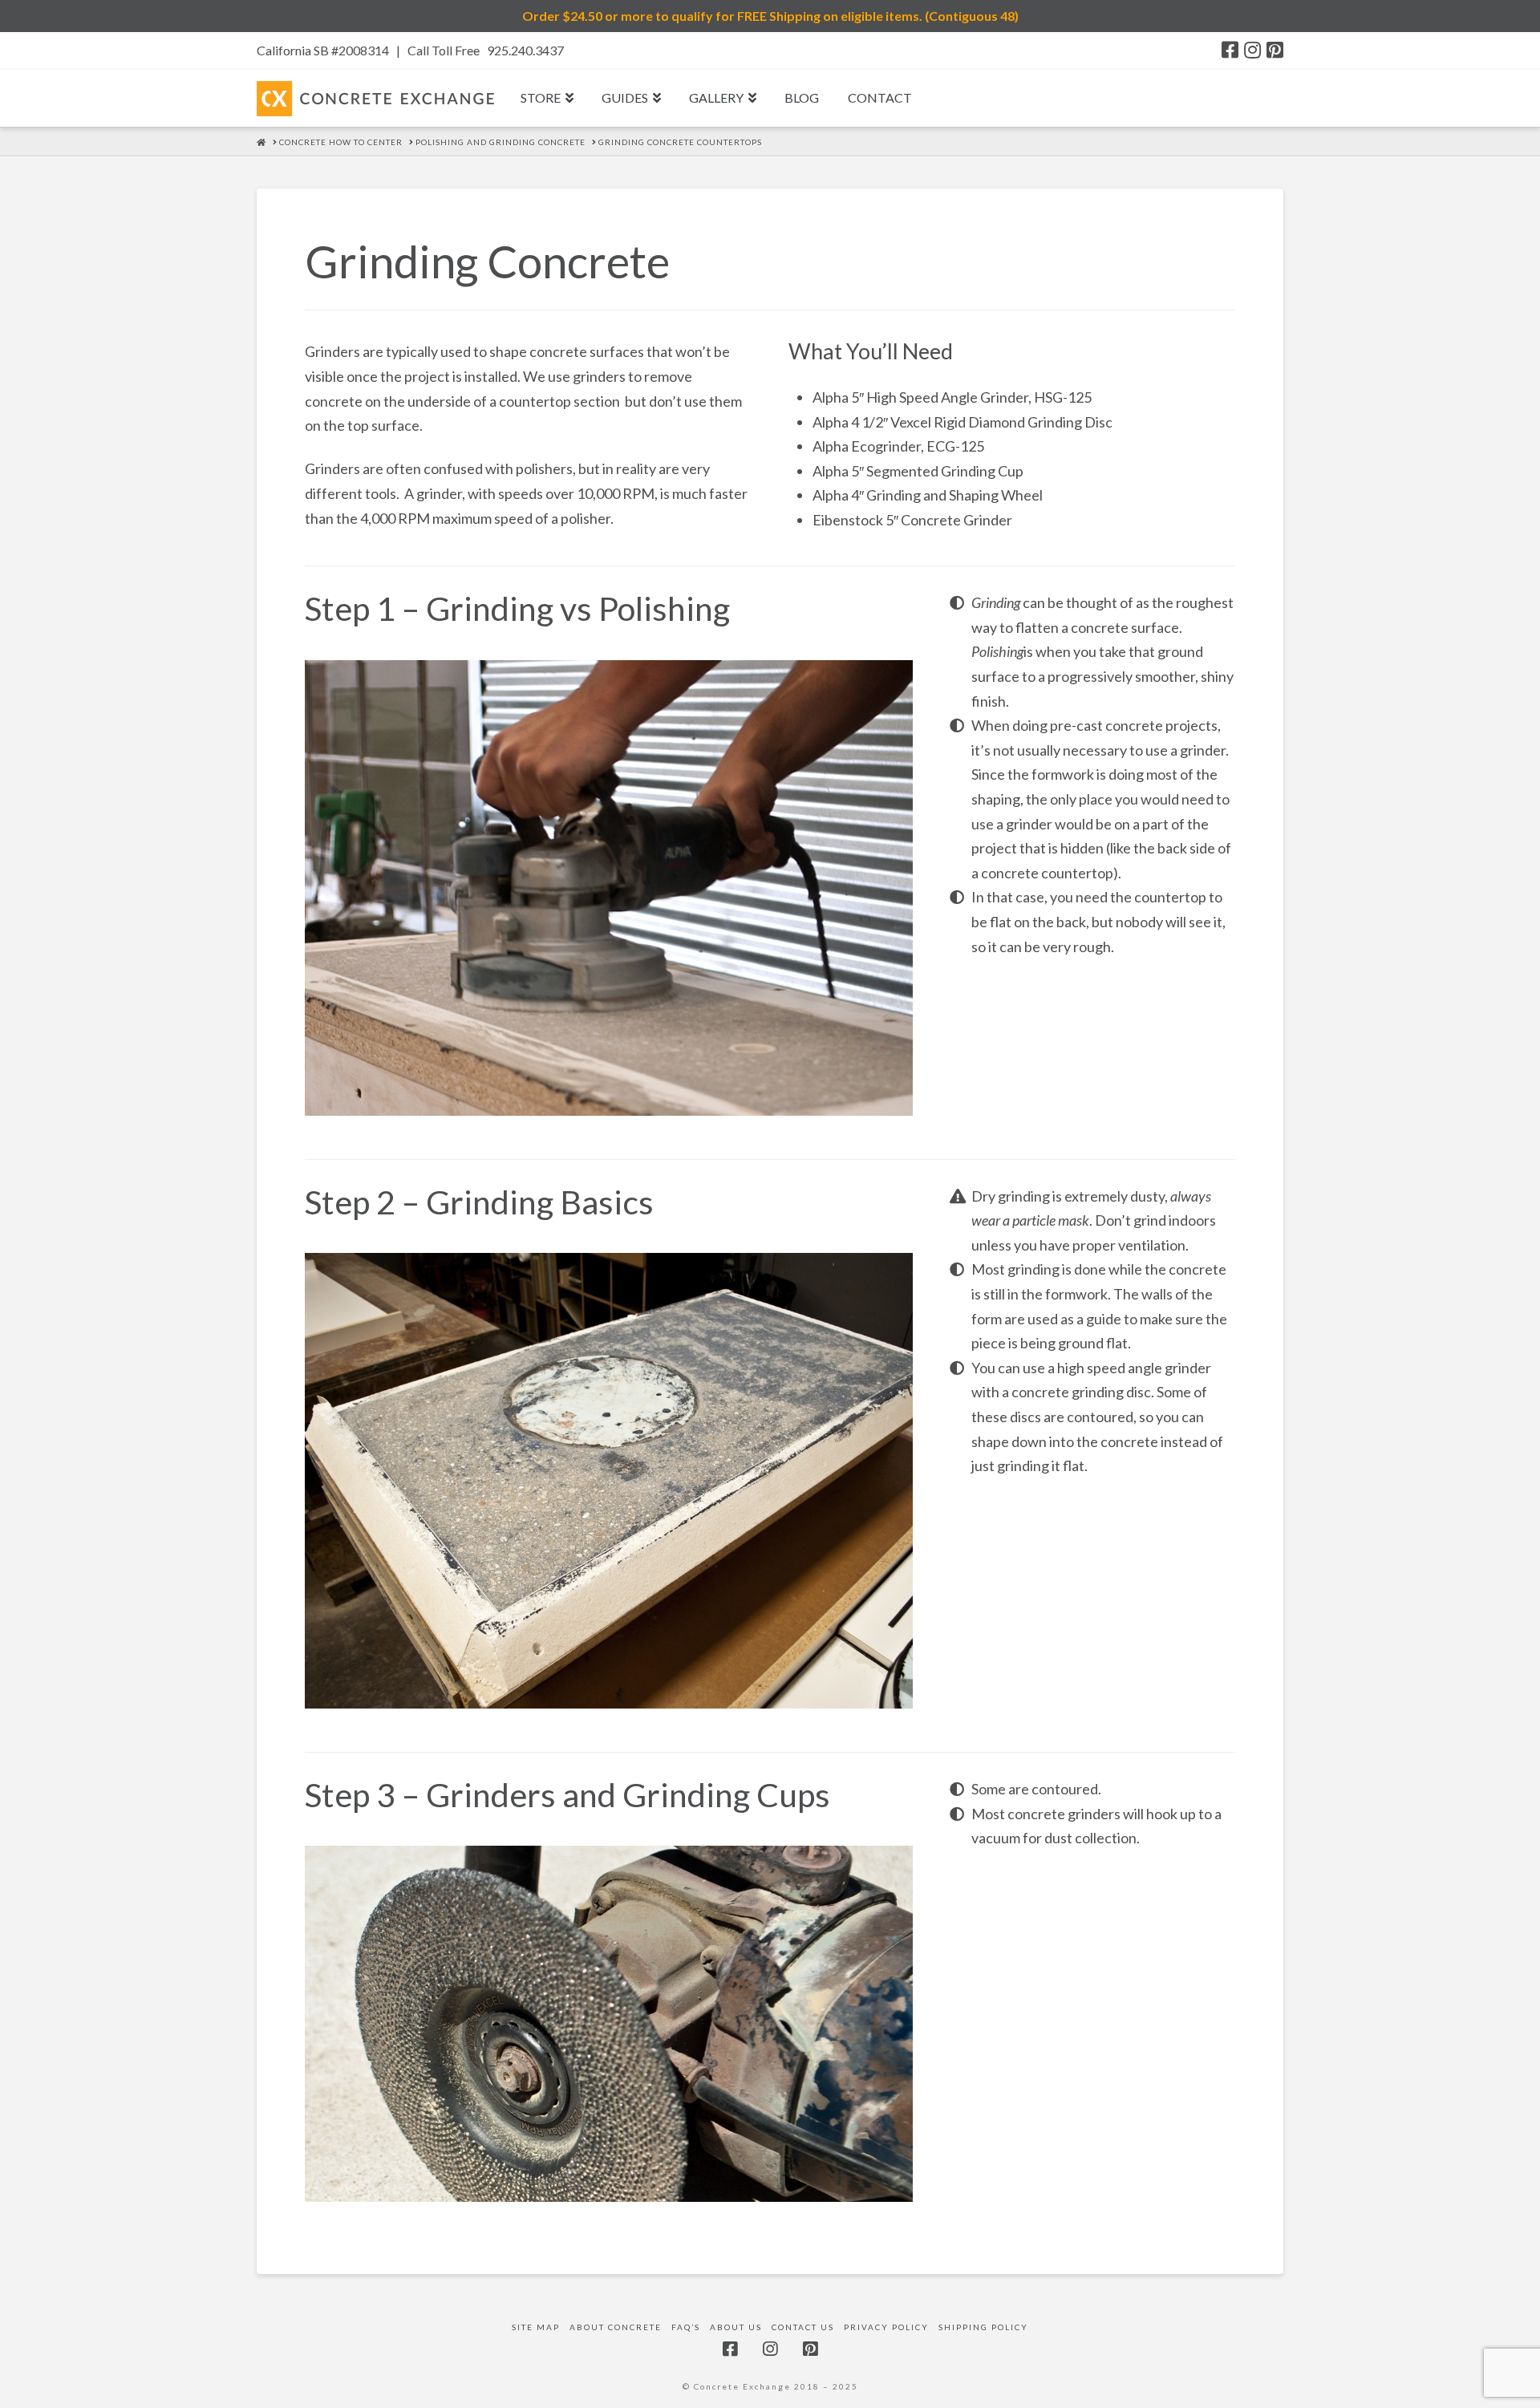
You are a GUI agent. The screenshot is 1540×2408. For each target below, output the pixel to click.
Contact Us (803, 2327)
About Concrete (616, 2327)
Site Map (536, 2327)
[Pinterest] (1275, 50)
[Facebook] (1230, 50)
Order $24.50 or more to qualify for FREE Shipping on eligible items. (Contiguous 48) (770, 16)
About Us (736, 2327)
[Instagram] (1252, 50)
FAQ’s (686, 2327)
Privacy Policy (886, 2327)
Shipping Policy (983, 2327)
